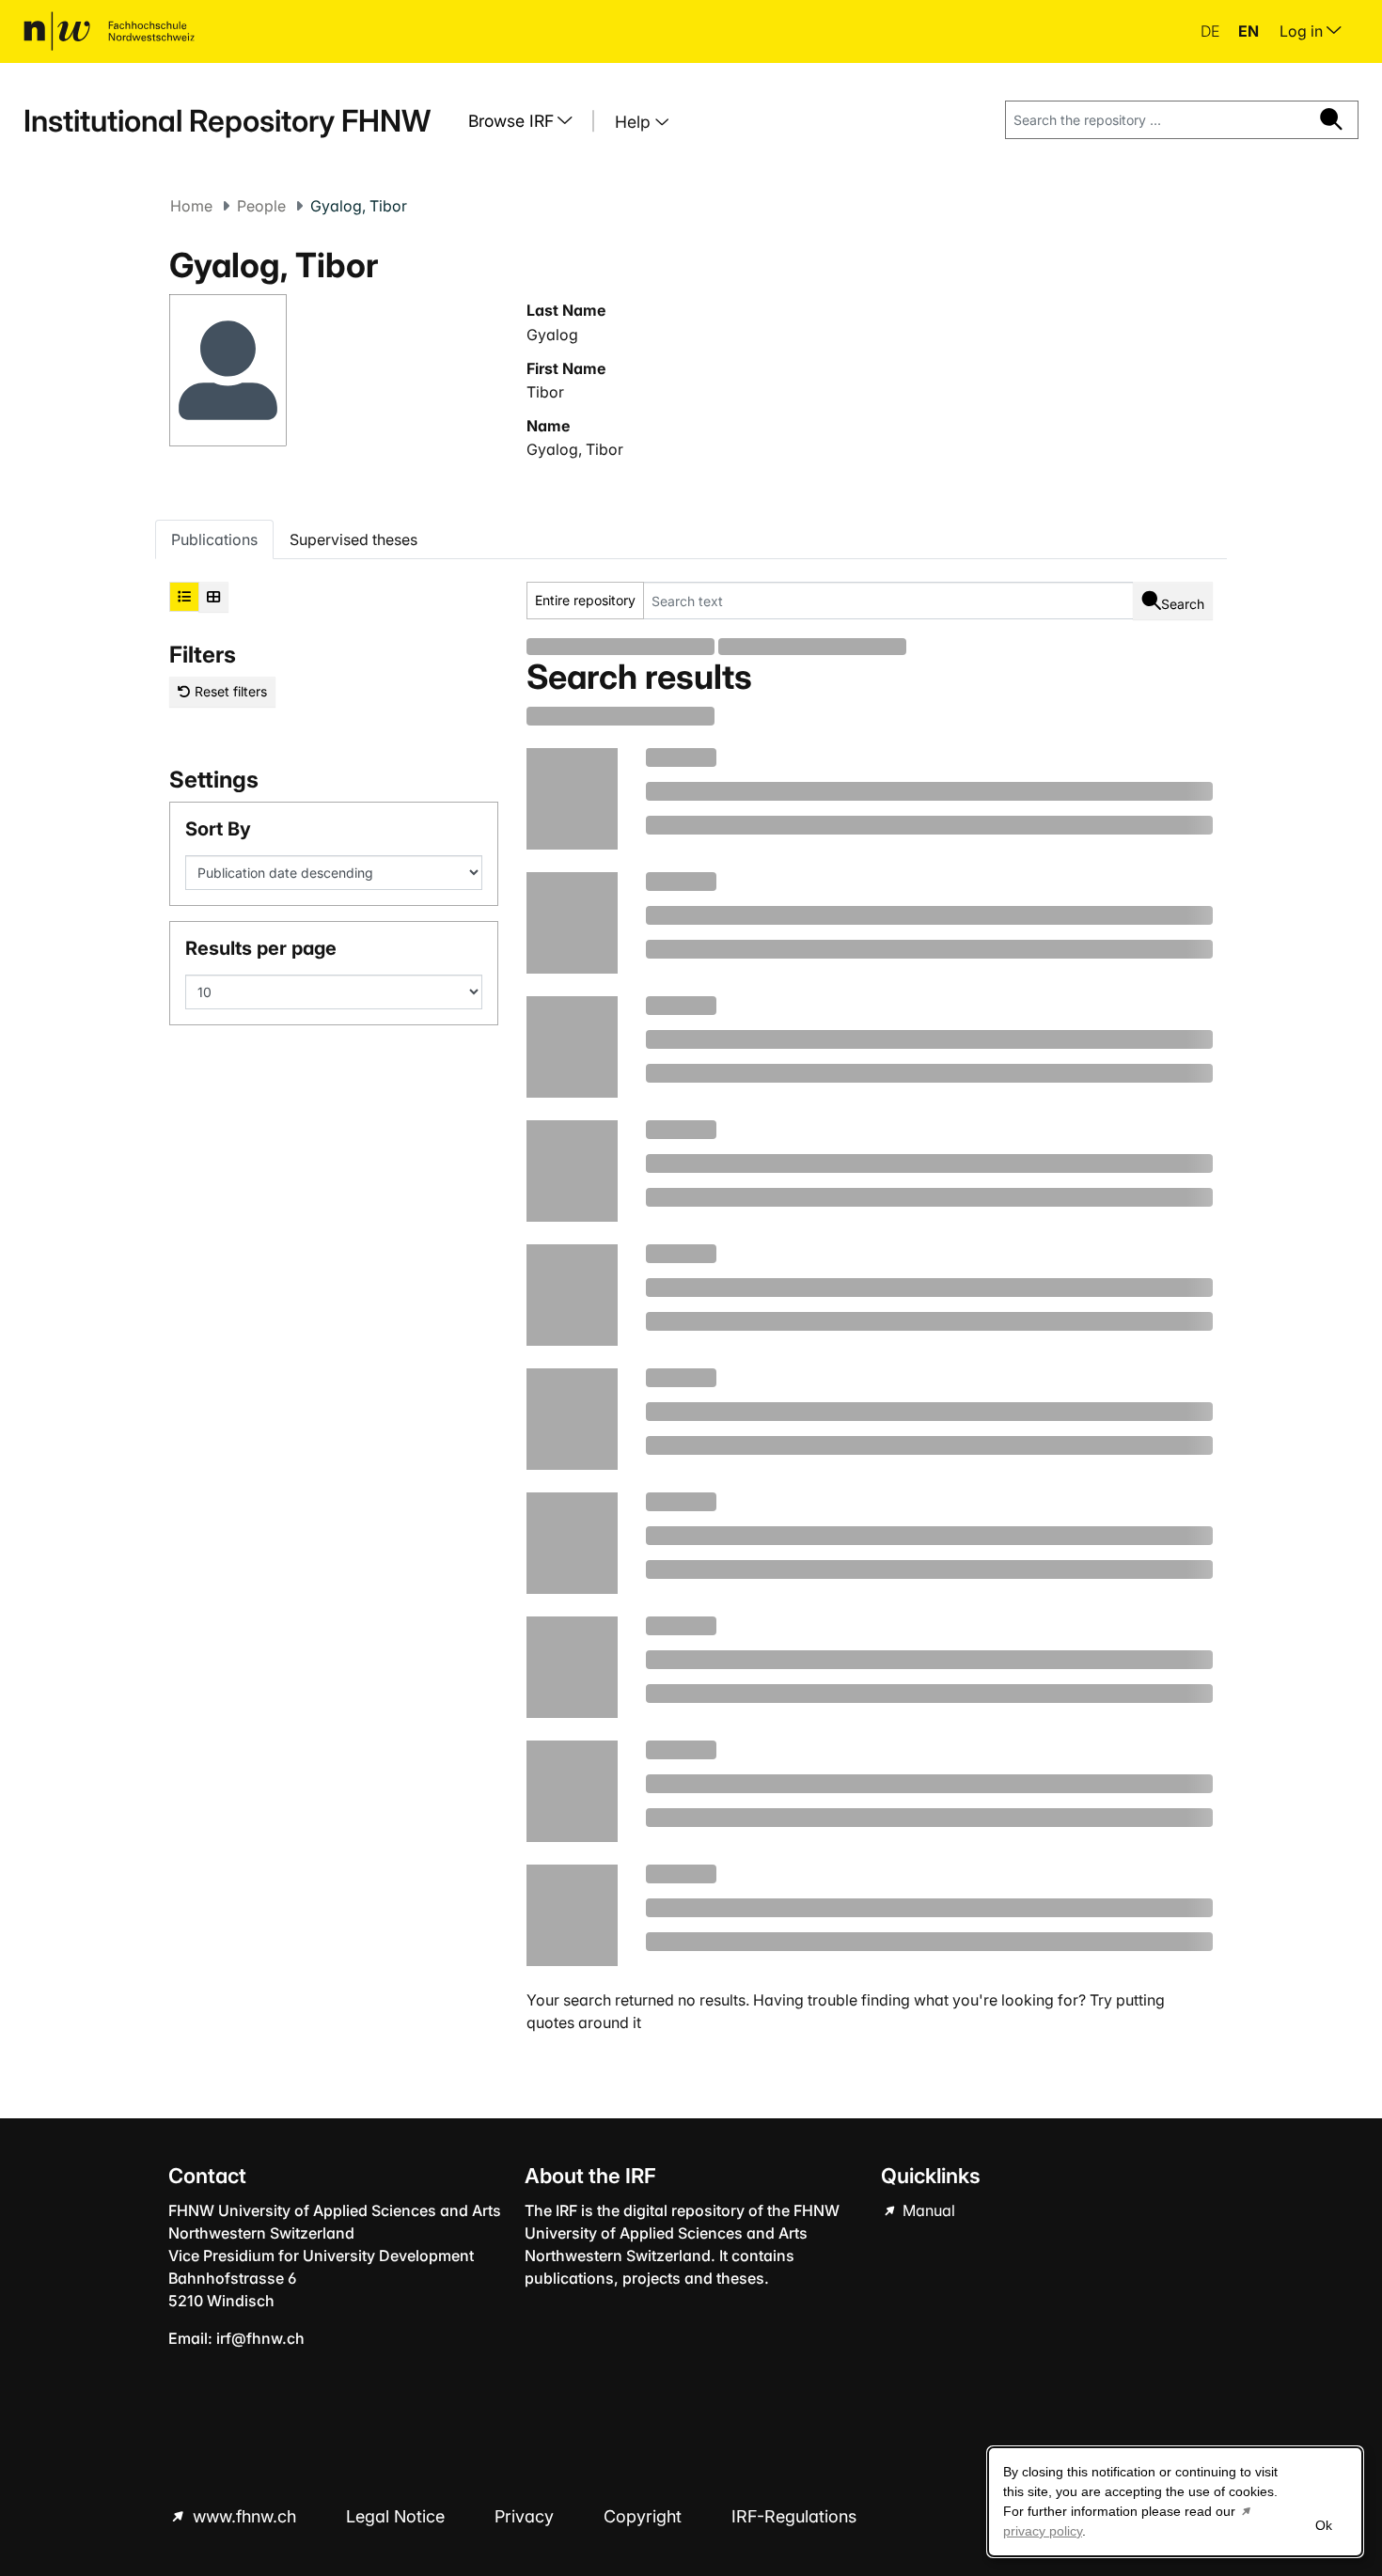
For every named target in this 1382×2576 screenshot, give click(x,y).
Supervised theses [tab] (353, 539)
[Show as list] (184, 597)
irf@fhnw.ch (260, 2338)
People (261, 206)
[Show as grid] (213, 597)
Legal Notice (398, 2516)
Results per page (261, 948)
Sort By (218, 829)
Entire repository (585, 600)
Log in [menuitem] (1303, 31)
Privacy (526, 2516)
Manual (927, 2210)
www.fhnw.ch (244, 2516)
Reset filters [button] (229, 691)
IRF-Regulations (794, 2516)
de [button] (1212, 31)
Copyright (645, 2516)
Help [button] (635, 122)
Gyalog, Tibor (575, 449)
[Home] (109, 31)
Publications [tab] (214, 539)
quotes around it (584, 2022)
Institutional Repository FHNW (227, 121)
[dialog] (1175, 2502)
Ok (1324, 2525)
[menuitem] (527, 121)
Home (191, 206)
